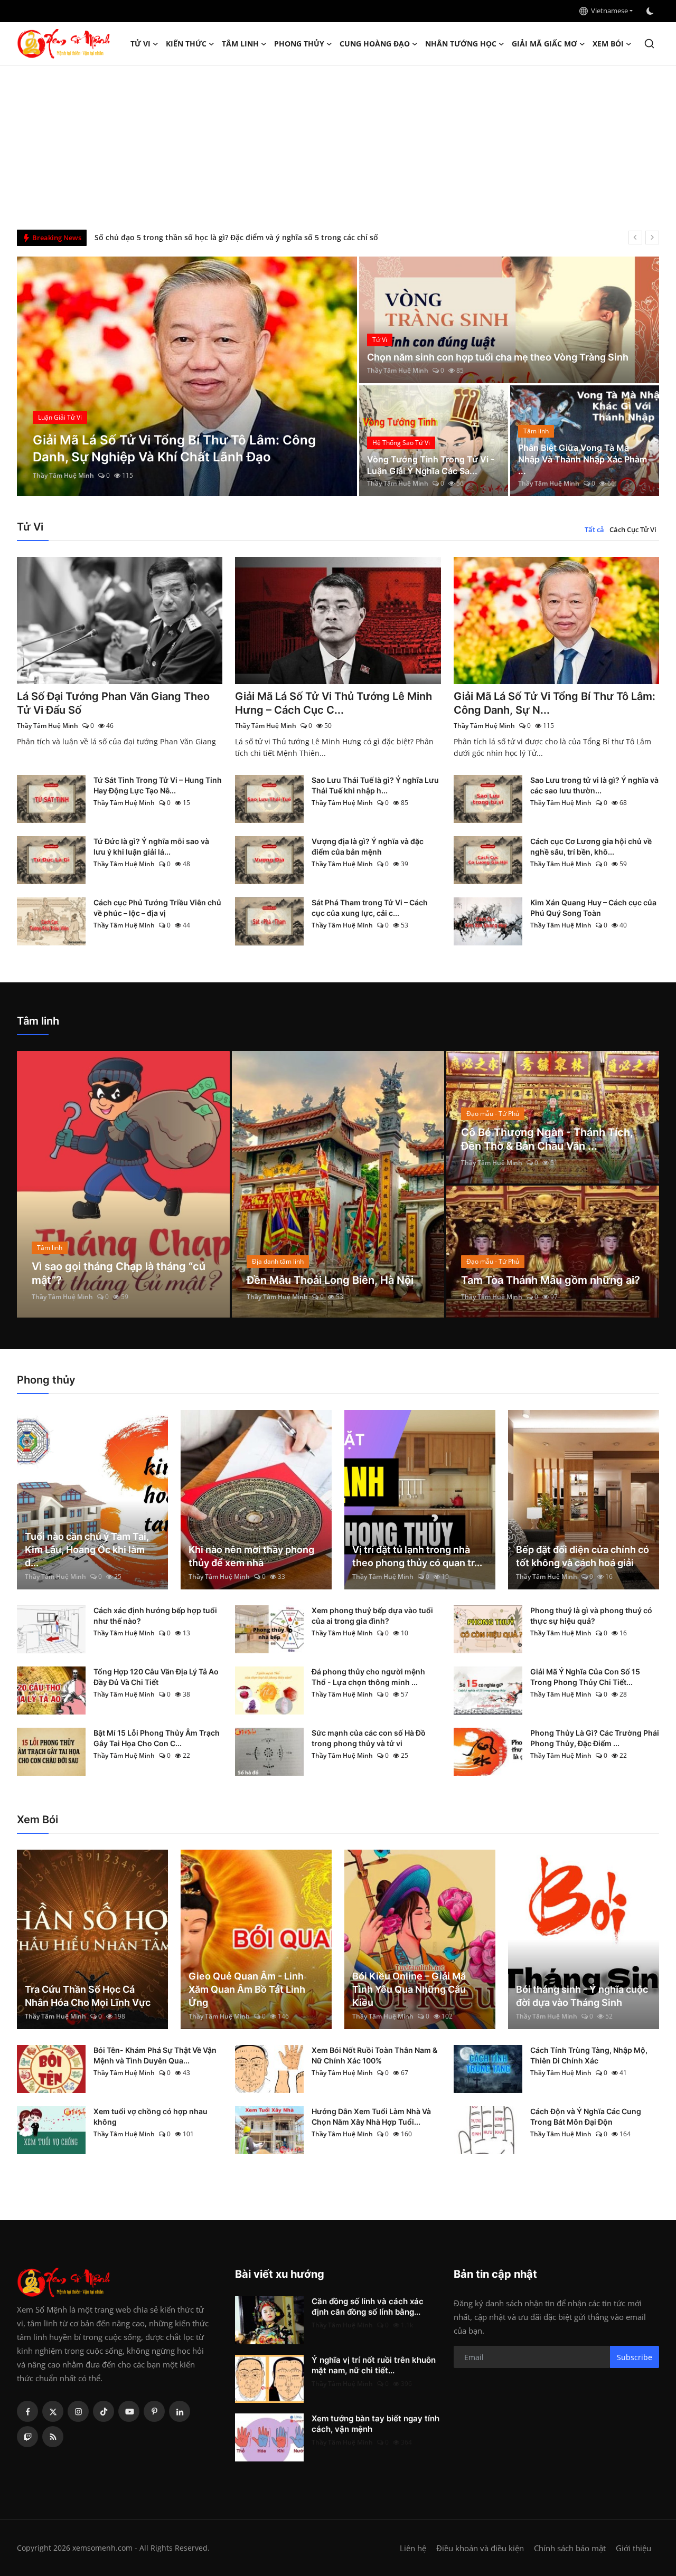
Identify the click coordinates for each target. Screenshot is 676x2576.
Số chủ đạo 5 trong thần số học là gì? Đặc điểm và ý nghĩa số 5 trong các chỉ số (236, 237)
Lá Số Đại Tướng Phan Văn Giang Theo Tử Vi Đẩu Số (113, 703)
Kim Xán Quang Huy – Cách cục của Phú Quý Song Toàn (593, 908)
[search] (649, 44)
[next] (652, 238)
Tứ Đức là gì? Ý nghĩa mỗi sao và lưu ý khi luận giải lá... (151, 846)
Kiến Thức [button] (186, 44)
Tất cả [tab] (594, 529)
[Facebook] (27, 2411)
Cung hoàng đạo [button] (375, 44)
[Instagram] (78, 2411)
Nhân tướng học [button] (461, 44)
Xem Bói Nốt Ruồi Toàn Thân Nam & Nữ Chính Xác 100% (374, 2055)
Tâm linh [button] (240, 44)
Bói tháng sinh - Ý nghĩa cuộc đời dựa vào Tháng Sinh (582, 1996)
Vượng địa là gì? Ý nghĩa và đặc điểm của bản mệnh (368, 846)
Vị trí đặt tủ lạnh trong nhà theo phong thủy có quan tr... (417, 1556)
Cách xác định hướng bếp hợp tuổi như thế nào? (155, 1616)
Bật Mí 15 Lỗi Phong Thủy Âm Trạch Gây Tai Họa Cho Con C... (157, 1738)
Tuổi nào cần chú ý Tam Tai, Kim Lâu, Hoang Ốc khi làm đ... (87, 1550)
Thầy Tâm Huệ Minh (63, 475)
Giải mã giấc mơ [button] (544, 44)
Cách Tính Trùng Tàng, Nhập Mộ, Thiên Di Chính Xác (589, 2055)
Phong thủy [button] (299, 44)
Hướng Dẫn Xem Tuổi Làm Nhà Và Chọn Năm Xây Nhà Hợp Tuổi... (371, 2116)
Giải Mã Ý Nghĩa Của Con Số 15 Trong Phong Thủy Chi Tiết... (585, 1677)
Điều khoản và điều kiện (480, 2548)
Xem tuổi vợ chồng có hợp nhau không (151, 2116)
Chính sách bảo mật (570, 2548)
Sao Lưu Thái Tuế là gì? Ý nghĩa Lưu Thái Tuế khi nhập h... (375, 785)
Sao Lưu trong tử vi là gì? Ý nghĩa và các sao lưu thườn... (594, 785)
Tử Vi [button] (140, 44)
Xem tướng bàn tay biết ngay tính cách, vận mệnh (375, 2424)
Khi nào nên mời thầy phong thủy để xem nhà (251, 1556)
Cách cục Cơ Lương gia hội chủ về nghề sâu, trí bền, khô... (591, 846)
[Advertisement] (338, 145)
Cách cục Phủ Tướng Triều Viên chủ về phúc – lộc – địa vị (157, 908)
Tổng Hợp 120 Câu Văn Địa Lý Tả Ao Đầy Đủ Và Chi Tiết (156, 1677)
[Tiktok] (104, 2411)
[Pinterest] (154, 2411)
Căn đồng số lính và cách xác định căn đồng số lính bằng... (368, 2307)
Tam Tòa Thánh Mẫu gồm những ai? (551, 1280)
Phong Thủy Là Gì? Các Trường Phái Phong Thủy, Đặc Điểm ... (595, 1738)
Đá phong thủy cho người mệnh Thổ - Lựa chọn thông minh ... (368, 1677)
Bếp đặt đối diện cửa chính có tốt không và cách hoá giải (583, 1556)
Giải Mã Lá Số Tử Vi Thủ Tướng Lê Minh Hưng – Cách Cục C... (334, 703)
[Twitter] (53, 2411)
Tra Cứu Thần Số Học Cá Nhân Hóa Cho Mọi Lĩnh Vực (88, 1996)
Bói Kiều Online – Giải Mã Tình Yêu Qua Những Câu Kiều (409, 1989)
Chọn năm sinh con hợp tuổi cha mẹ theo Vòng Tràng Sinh (498, 357)
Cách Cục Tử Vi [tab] (633, 529)
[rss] (53, 2437)
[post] (187, 376)
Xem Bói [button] (608, 44)
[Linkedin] (180, 2411)
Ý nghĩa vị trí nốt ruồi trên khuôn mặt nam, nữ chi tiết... (374, 2365)
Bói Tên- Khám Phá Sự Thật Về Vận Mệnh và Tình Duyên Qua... (155, 2055)
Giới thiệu (633, 2548)
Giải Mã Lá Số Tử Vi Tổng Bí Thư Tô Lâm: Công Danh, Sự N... (555, 703)
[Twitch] (27, 2437)
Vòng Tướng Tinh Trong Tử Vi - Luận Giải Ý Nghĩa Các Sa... (431, 465)
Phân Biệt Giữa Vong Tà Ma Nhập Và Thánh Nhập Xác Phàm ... (583, 459)
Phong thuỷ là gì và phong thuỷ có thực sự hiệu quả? (591, 1616)
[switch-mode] (651, 11)
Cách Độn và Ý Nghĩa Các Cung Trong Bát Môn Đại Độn (586, 2116)
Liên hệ (413, 2548)
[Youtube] (129, 2411)
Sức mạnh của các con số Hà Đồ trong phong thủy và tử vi (369, 1738)
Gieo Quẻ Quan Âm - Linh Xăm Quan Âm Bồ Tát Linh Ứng (247, 1989)
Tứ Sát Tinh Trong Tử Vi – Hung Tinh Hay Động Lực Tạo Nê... (158, 785)
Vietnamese (608, 11)
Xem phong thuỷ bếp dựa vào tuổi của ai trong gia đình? (372, 1616)
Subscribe (635, 2357)
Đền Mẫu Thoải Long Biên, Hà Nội (330, 1280)
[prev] (635, 238)
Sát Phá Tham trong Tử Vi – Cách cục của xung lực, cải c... (370, 908)
